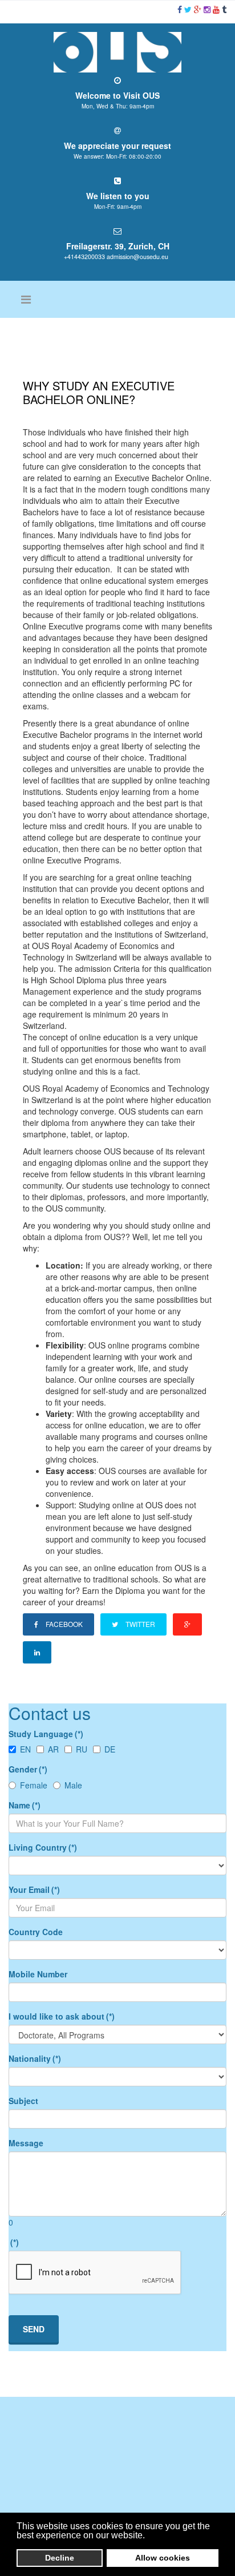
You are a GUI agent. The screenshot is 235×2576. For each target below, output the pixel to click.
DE (110, 1749)
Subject (23, 2101)
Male (73, 1785)
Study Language (46, 1734)
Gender (28, 1769)
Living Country (43, 1847)
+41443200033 (84, 257)
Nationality (35, 2058)
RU (82, 1749)
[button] (148, 2536)
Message (26, 2143)
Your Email (34, 1889)
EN (25, 1749)
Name (25, 1805)
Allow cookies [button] (163, 2558)
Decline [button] (60, 2558)
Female (34, 1785)
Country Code (36, 1932)
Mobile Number (38, 1974)
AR (53, 1749)
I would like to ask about (62, 2016)
